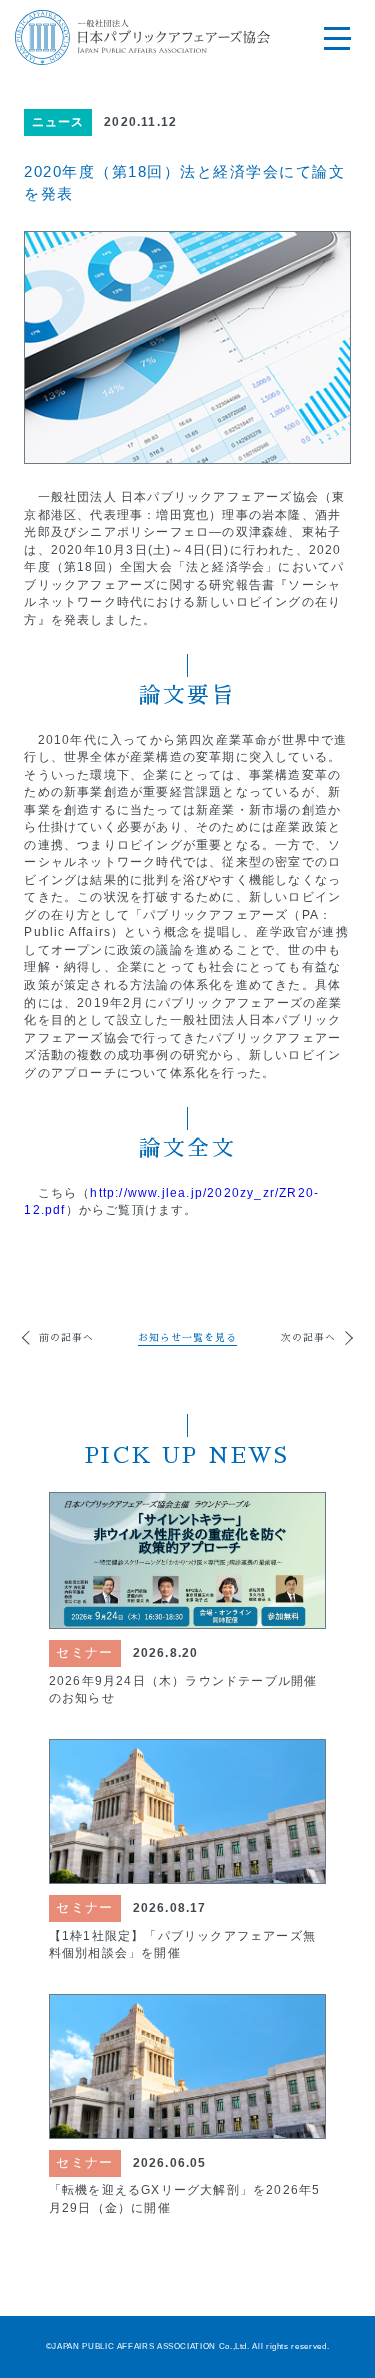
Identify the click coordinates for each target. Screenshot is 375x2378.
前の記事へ (66, 1338)
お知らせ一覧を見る (187, 1338)
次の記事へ (308, 1338)
